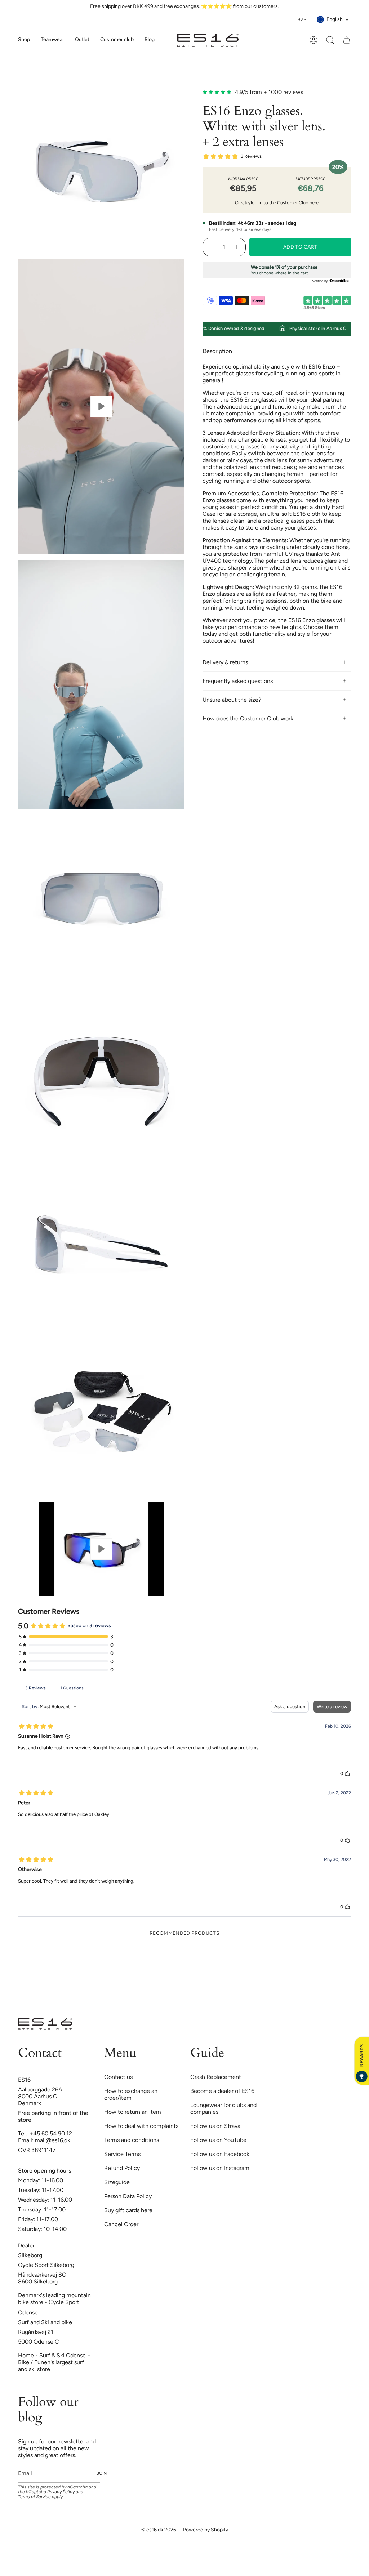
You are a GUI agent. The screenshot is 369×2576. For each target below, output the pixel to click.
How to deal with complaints (141, 2126)
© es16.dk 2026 (159, 2530)
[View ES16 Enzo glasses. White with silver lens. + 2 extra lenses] (101, 407)
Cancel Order (121, 2224)
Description (217, 351)
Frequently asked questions (238, 681)
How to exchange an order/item (131, 2094)
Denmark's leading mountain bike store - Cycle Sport (54, 2299)
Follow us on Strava (215, 2126)
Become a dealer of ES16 (222, 2091)
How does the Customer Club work (248, 718)
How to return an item (133, 2112)
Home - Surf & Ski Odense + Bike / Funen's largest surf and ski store (54, 2362)
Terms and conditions (132, 2140)
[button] (52, 40)
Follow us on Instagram (220, 2168)
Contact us (118, 2077)
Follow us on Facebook (220, 2154)
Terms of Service (34, 2497)
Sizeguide (117, 2182)
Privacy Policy (61, 2492)
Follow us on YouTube (218, 2140)
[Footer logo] (45, 2024)
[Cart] (347, 40)
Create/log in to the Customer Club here (277, 203)
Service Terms (122, 2154)
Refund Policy (122, 2168)
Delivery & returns (225, 662)
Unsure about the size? (232, 700)
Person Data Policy (128, 2196)
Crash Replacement (216, 2077)
